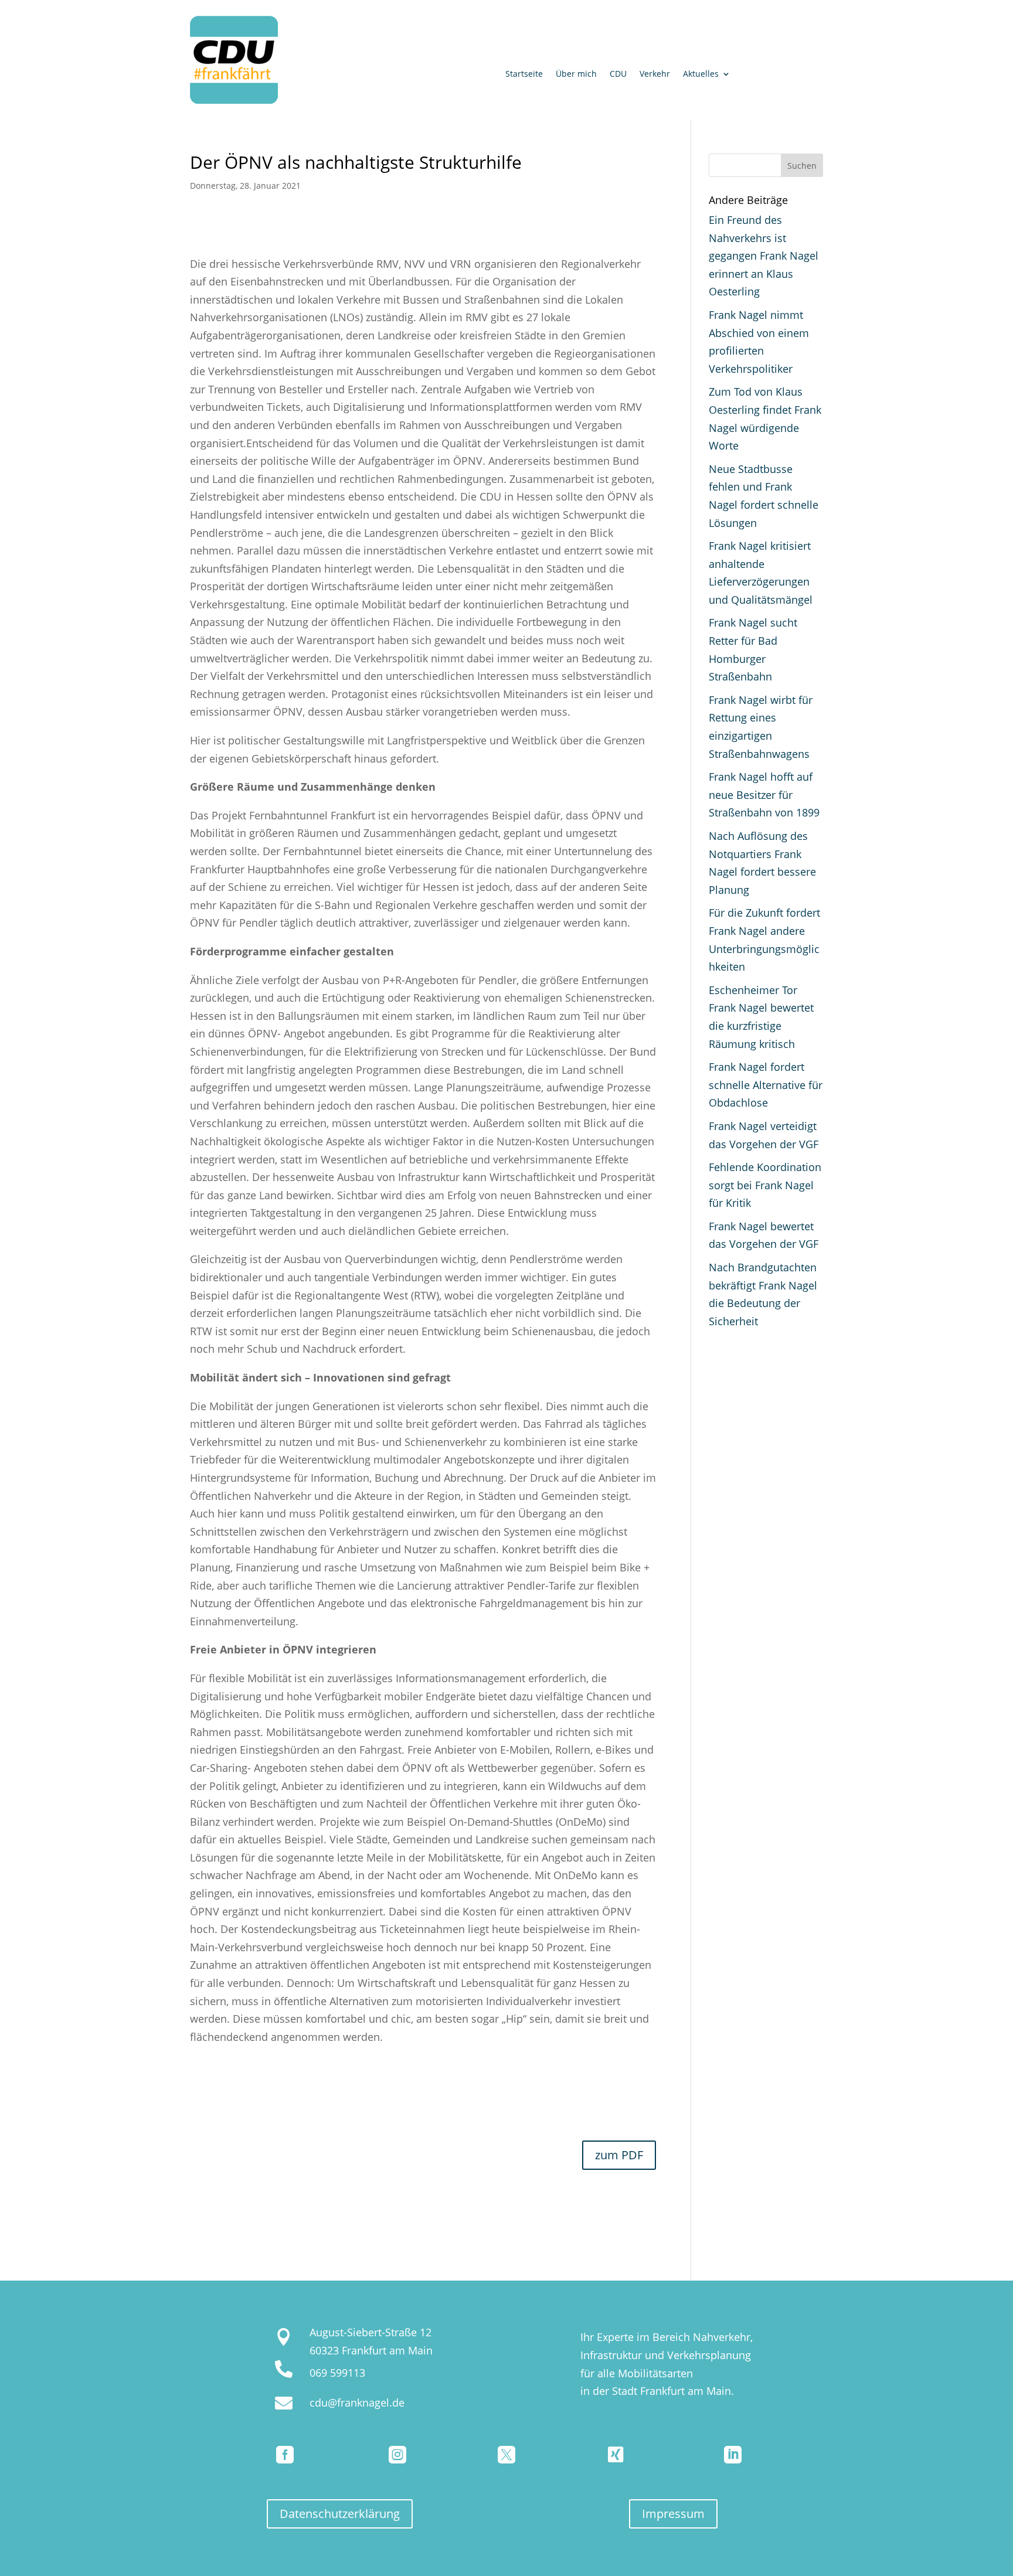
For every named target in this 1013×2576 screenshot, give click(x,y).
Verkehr (655, 74)
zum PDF (619, 2155)
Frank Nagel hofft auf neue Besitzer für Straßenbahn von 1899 (764, 794)
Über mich (576, 74)
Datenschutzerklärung (340, 2514)
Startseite (524, 74)
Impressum (673, 2514)
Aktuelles (701, 74)
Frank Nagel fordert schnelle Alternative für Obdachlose (766, 1085)
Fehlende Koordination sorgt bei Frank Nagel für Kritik (765, 1185)
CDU (618, 74)
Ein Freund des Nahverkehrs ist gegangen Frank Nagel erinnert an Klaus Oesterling (764, 256)
